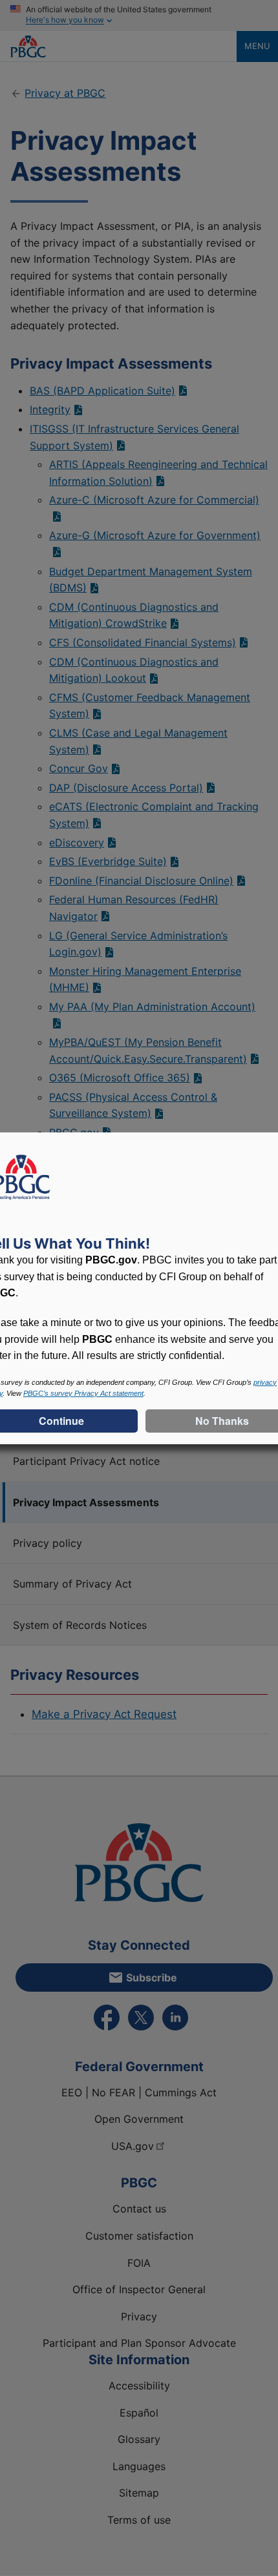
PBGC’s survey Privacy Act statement (83, 1393)
